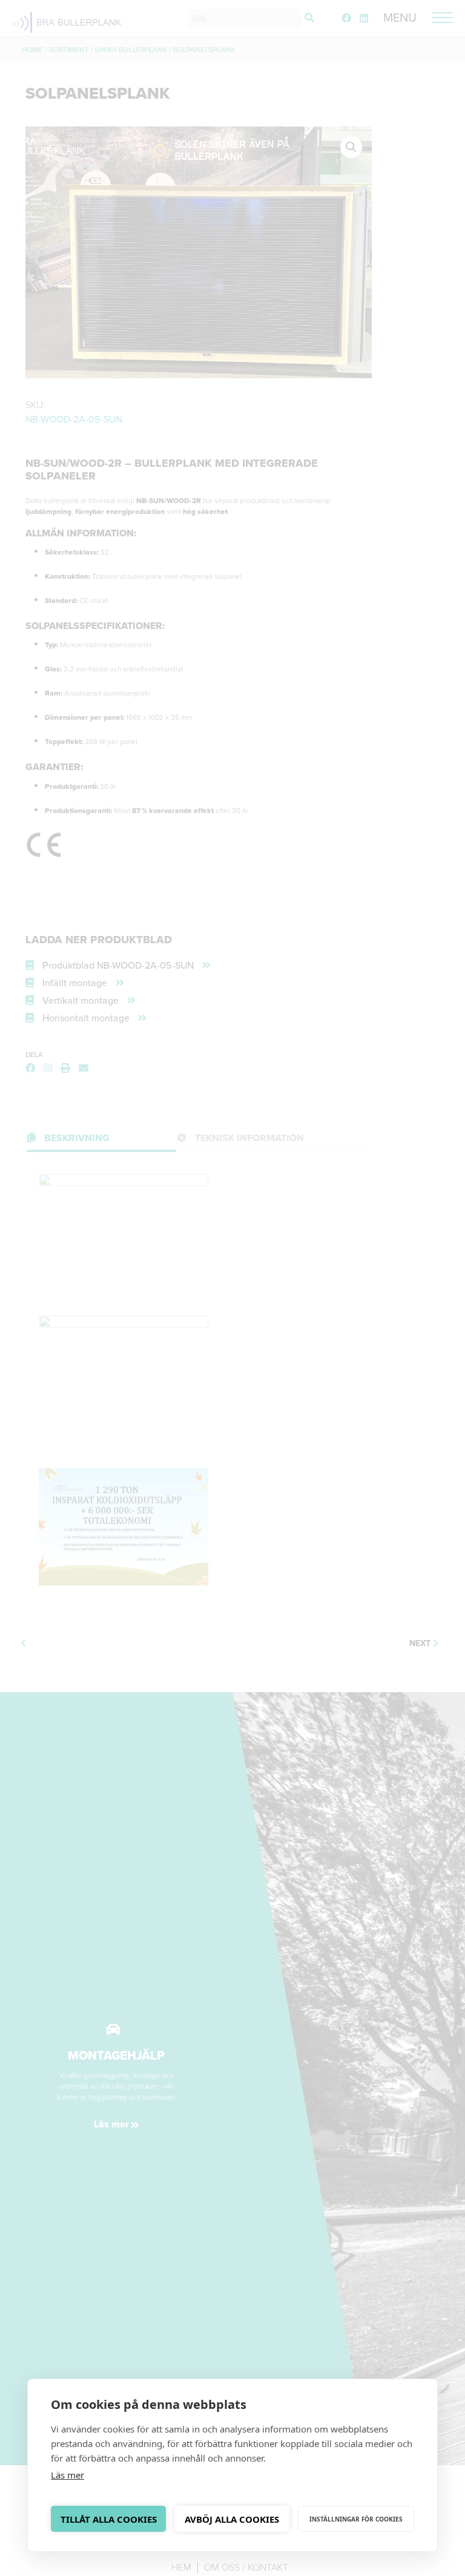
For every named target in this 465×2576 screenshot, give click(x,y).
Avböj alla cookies (232, 2519)
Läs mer (68, 2475)
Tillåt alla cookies (109, 2519)
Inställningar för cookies (356, 2519)
